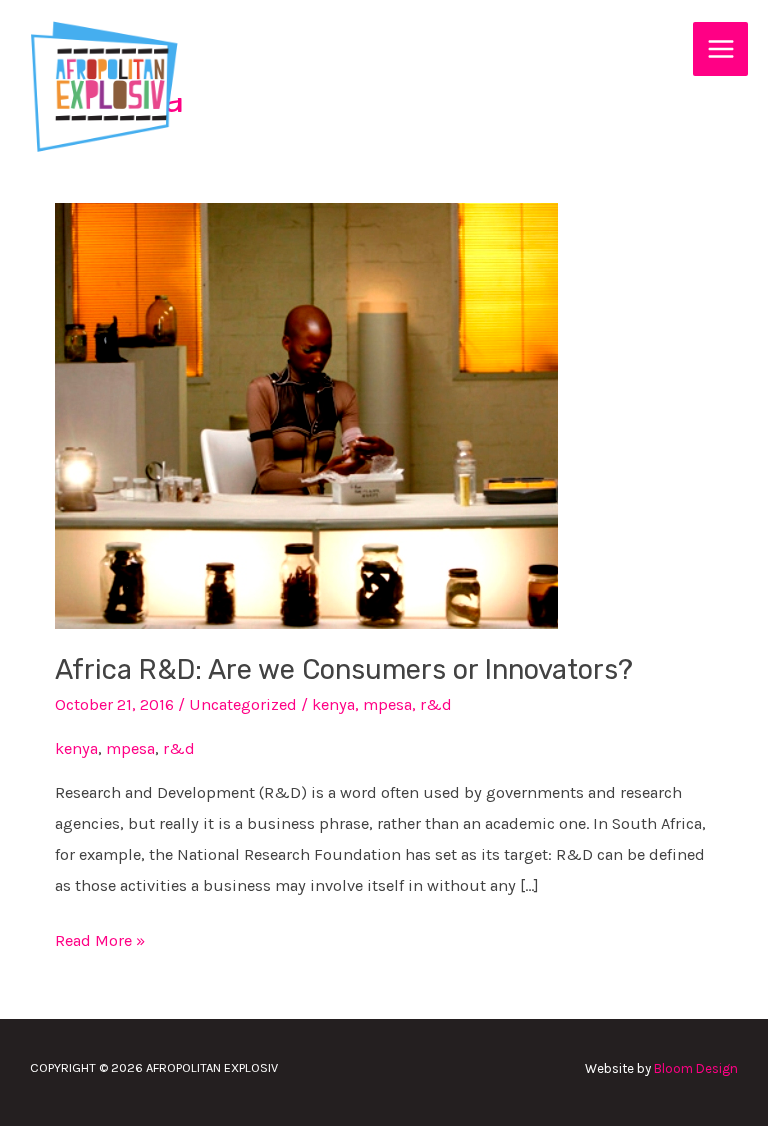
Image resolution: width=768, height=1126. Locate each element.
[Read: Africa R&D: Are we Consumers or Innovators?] (306, 414)
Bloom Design (696, 1068)
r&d (436, 704)
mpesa (387, 704)
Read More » (100, 937)
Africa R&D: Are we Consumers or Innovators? (344, 669)
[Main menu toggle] (720, 49)
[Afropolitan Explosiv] (101, 86)
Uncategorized (243, 704)
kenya (333, 704)
